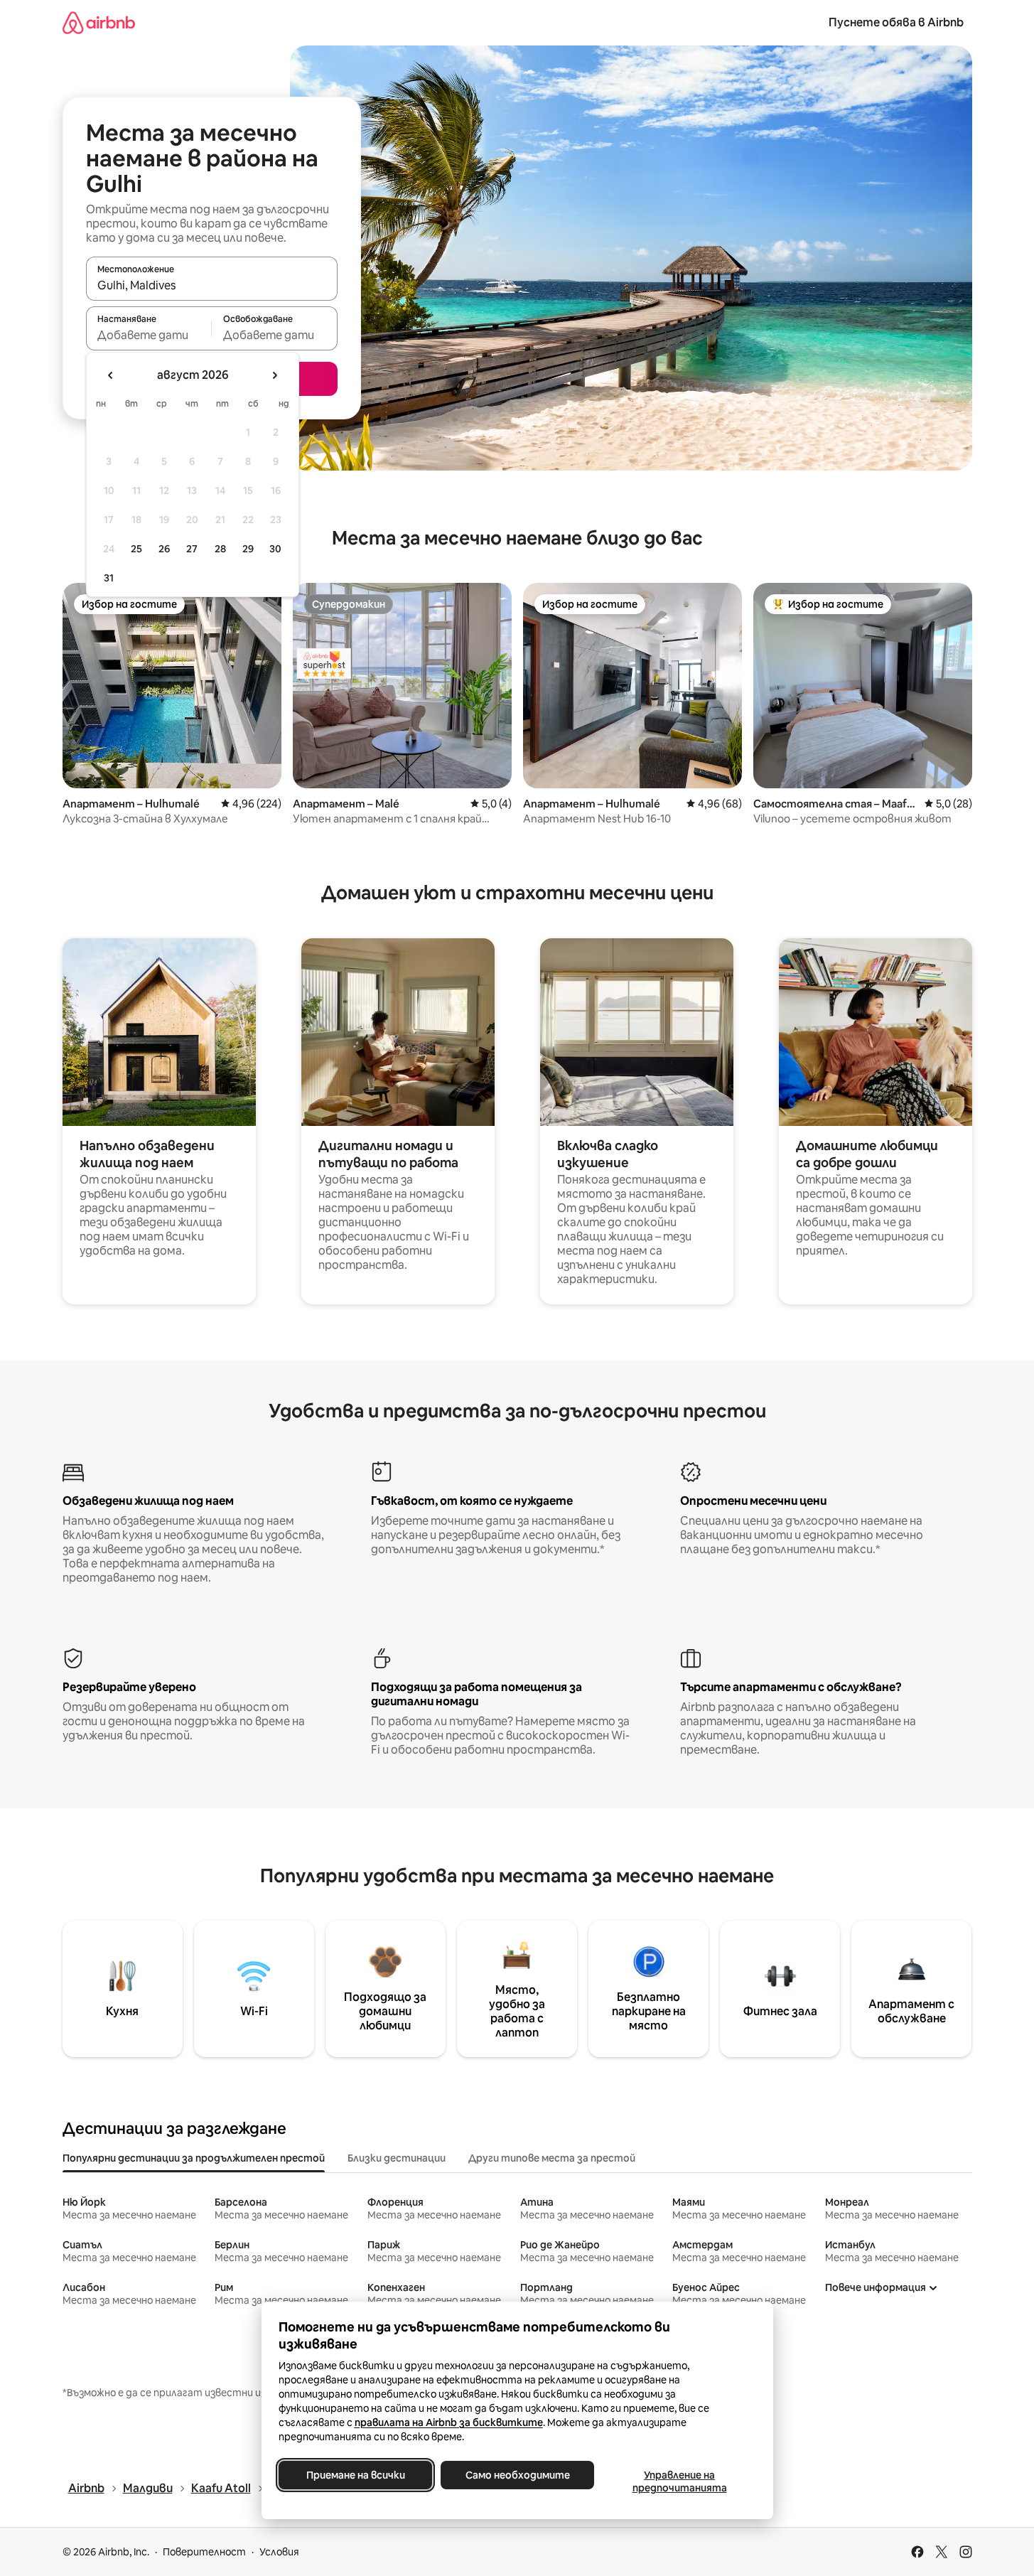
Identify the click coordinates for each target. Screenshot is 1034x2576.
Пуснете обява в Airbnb (896, 22)
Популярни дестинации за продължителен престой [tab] (194, 2158)
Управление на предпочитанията (679, 2481)
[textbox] (149, 335)
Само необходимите (517, 2475)
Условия (279, 2552)
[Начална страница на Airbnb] (99, 22)
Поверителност (204, 2552)
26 (164, 549)
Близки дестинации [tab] (397, 2158)
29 (248, 549)
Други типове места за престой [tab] (552, 2158)
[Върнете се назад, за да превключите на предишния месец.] (111, 375)
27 (192, 549)
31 (109, 578)
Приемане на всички (355, 2475)
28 (220, 549)
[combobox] (212, 285)
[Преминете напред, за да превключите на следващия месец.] (274, 375)
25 (136, 549)
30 (275, 549)
